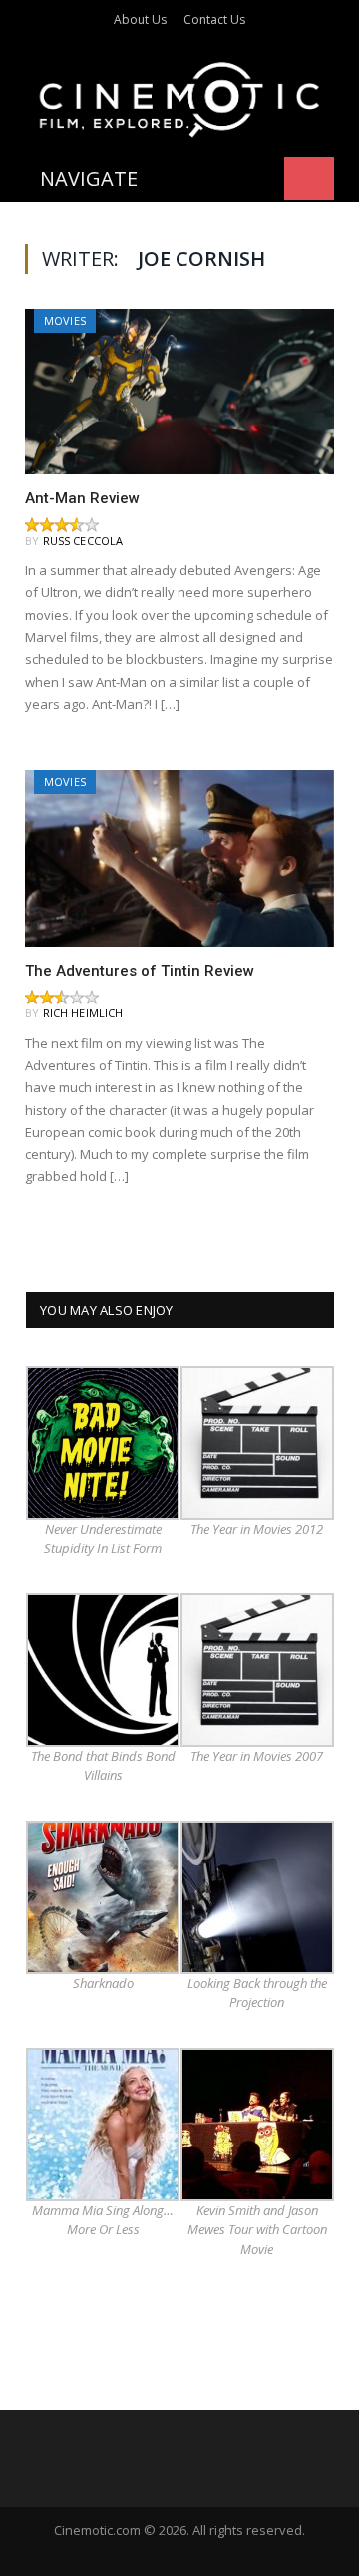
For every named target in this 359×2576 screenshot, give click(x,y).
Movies (65, 320)
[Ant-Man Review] (179, 391)
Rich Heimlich (83, 1013)
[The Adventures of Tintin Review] (179, 859)
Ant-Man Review (82, 498)
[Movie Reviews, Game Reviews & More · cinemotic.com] (179, 96)
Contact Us (214, 19)
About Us (140, 19)
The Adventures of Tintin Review (140, 971)
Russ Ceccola (83, 541)
